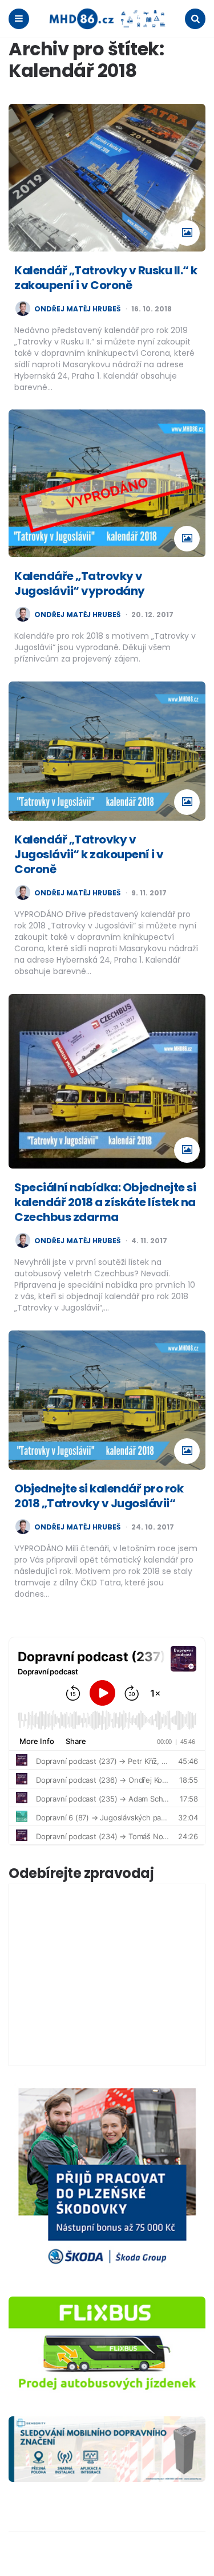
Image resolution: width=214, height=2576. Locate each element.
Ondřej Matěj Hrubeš (77, 309)
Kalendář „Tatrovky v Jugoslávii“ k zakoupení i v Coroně (89, 854)
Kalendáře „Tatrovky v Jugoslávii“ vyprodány (80, 583)
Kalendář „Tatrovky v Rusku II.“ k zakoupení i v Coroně (106, 278)
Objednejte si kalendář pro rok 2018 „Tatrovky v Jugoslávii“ (99, 1496)
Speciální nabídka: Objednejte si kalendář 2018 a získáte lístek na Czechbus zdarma (105, 1202)
